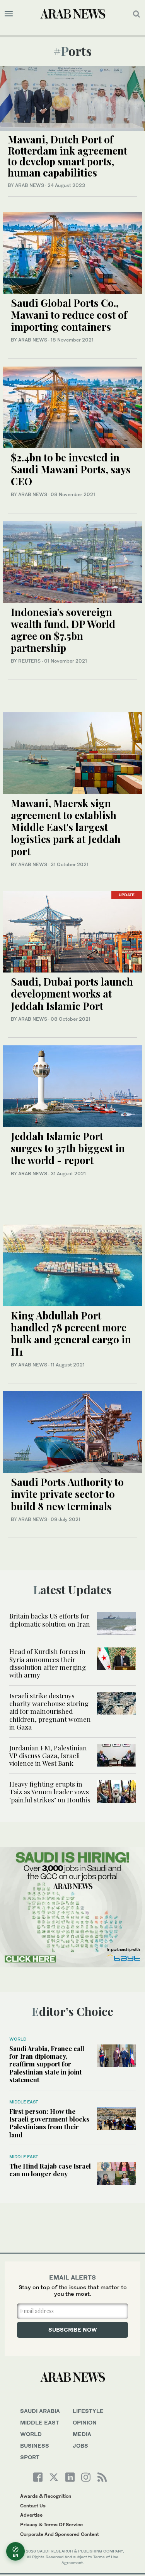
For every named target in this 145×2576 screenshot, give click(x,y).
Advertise (31, 2515)
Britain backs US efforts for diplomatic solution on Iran (50, 1620)
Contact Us (33, 2506)
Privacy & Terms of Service (51, 2525)
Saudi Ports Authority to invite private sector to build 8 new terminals (67, 1494)
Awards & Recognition (46, 2496)
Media (82, 2434)
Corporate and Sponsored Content (60, 2534)
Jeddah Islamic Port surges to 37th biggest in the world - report (68, 1148)
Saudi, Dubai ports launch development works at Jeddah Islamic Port (72, 994)
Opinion (85, 2422)
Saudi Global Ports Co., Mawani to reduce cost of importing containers (69, 315)
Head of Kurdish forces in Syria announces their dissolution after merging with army (48, 1663)
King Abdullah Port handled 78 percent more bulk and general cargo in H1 (71, 1333)
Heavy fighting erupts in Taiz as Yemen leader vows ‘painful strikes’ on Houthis (50, 1792)
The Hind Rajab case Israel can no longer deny (50, 2170)
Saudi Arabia (40, 2411)
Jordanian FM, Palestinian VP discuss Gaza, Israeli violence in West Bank (48, 1756)
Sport (30, 2457)
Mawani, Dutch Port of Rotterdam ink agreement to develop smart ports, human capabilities (67, 156)
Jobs (80, 2446)
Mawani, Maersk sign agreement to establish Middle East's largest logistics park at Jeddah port (66, 827)
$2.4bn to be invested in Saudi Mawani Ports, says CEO (71, 469)
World (18, 2039)
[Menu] (9, 14)
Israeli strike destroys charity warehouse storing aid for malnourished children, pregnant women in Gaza (50, 1711)
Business (35, 2446)
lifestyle (88, 2411)
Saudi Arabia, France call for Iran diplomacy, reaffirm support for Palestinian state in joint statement (47, 2064)
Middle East (24, 2102)
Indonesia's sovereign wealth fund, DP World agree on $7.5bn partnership (63, 630)
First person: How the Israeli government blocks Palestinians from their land (49, 2123)
